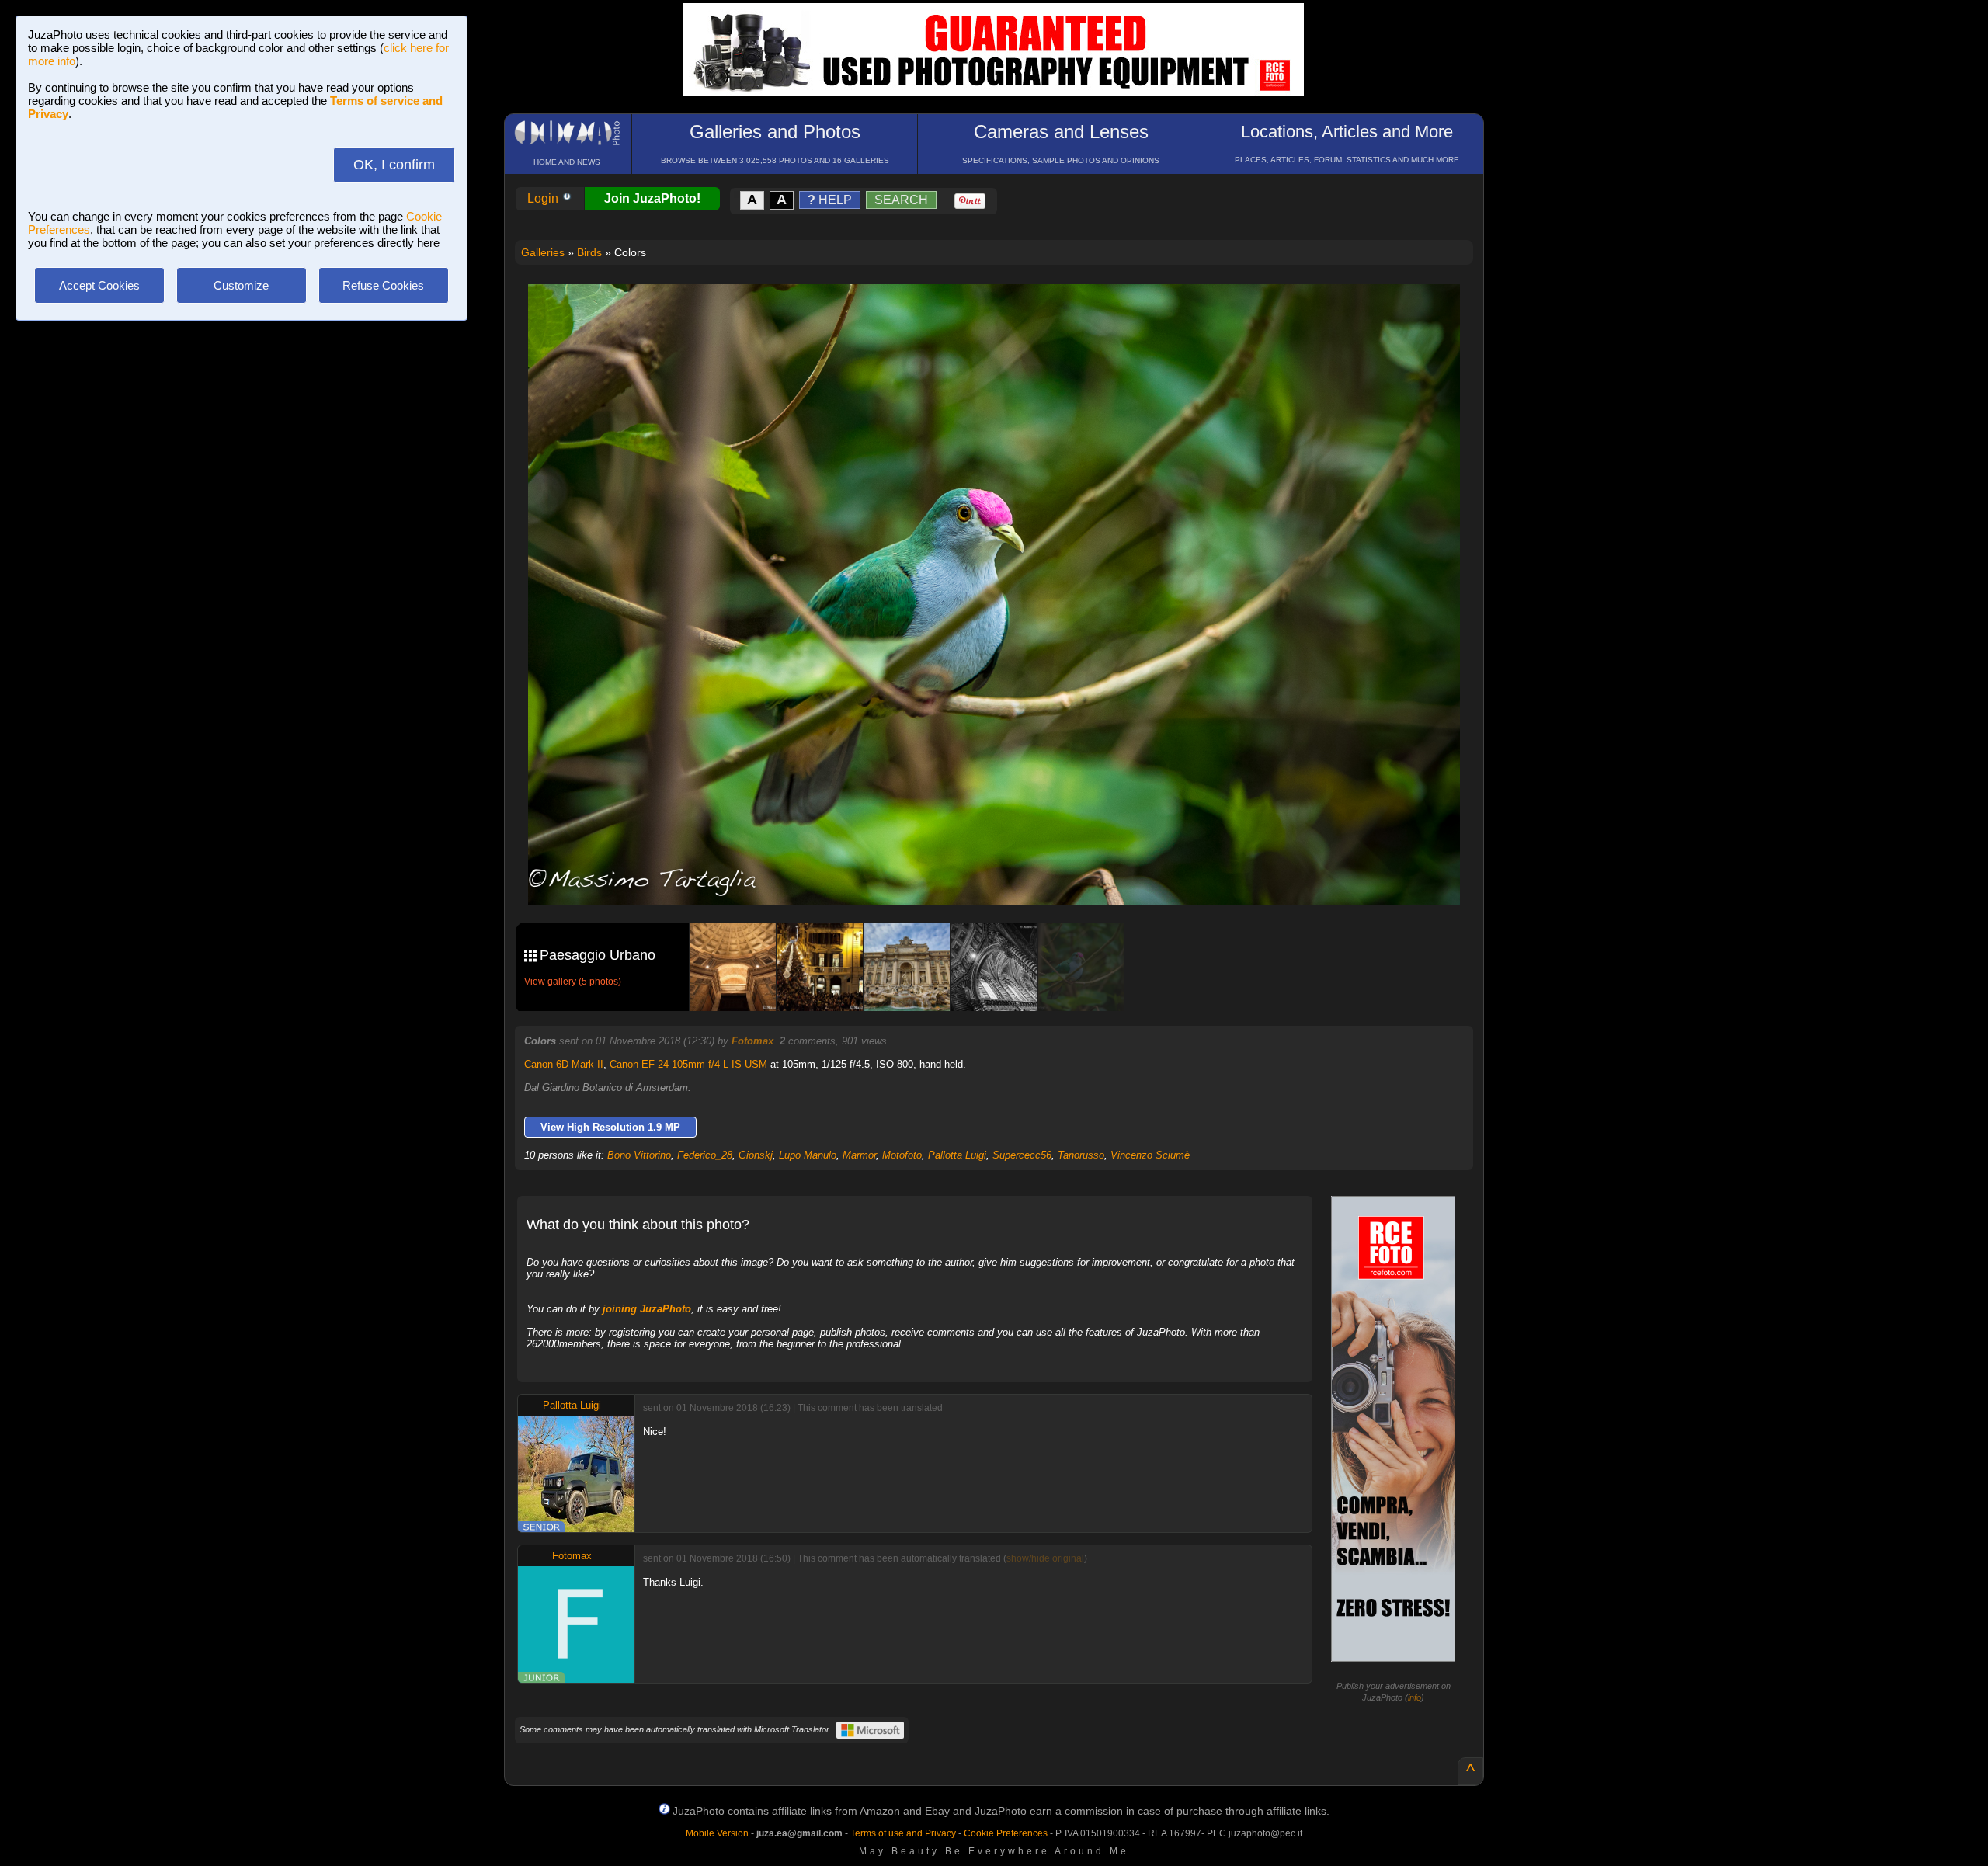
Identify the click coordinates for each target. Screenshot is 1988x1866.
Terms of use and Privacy (903, 1833)
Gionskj (756, 1155)
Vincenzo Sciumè (1150, 1155)
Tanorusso (1081, 1155)
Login (544, 198)
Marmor (859, 1155)
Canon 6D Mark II (564, 1064)
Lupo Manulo (808, 1155)
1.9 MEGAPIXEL (1005, 876)
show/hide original (1045, 1558)
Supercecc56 (1022, 1155)
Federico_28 (705, 1155)
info (1415, 1697)
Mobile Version (717, 1833)
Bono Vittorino (639, 1155)
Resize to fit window (1003, 312)
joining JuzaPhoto (647, 1309)
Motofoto (902, 1155)
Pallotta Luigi (957, 1155)
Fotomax (752, 1041)
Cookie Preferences (1006, 1833)
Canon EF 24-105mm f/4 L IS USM (688, 1064)
